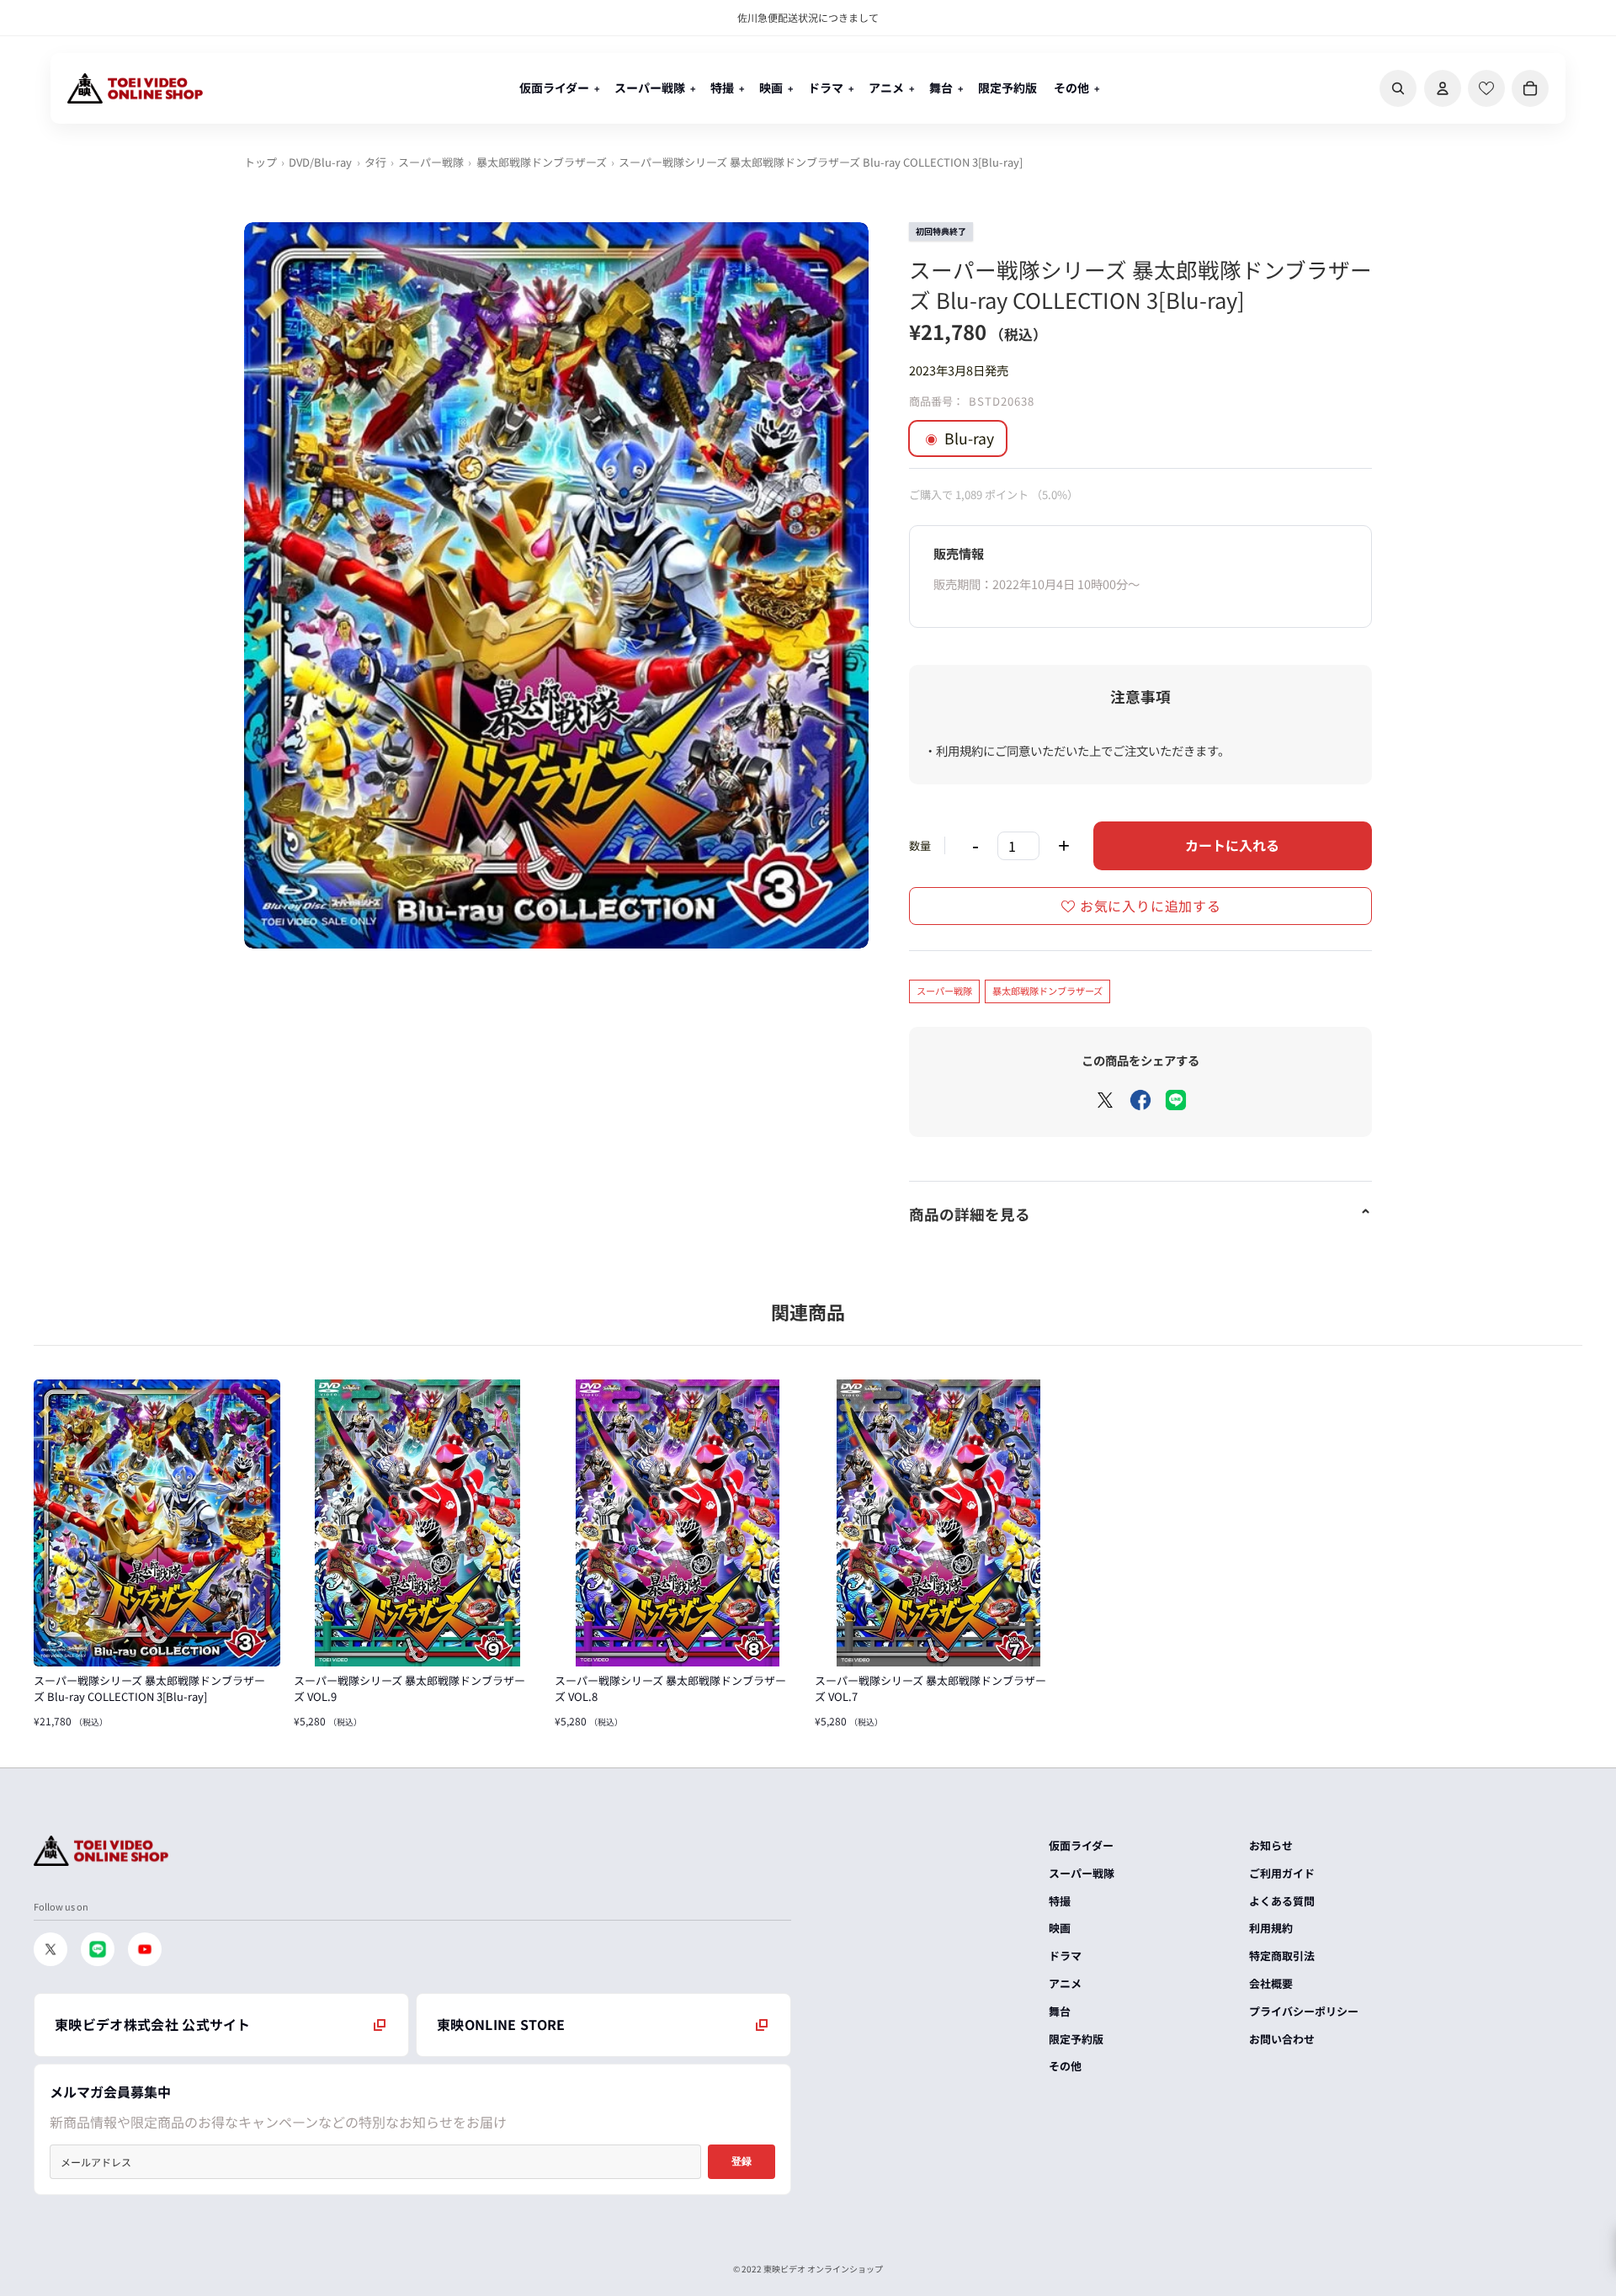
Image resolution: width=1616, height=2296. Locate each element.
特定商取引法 (1282, 1956)
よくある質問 (1282, 1901)
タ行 (375, 162)
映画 (1060, 1928)
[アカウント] (1443, 88)
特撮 (1060, 1901)
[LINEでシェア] (1176, 1100)
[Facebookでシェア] (1140, 1100)
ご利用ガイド (1282, 1873)
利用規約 (1271, 1928)
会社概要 (1271, 1983)
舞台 (1060, 2011)
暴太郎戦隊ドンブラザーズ (542, 162)
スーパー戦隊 (431, 162)
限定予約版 (1076, 2039)
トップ (260, 162)
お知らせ (1271, 1845)
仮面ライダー (1081, 1845)
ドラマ (1065, 1956)
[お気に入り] (1486, 88)
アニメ (1065, 1983)
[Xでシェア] (1105, 1100)
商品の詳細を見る (970, 1214)
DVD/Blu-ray (320, 162)
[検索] (1398, 88)
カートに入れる (1232, 845)
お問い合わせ (1282, 2039)
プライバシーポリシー (1304, 2011)
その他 (1065, 2066)
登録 (742, 2161)
